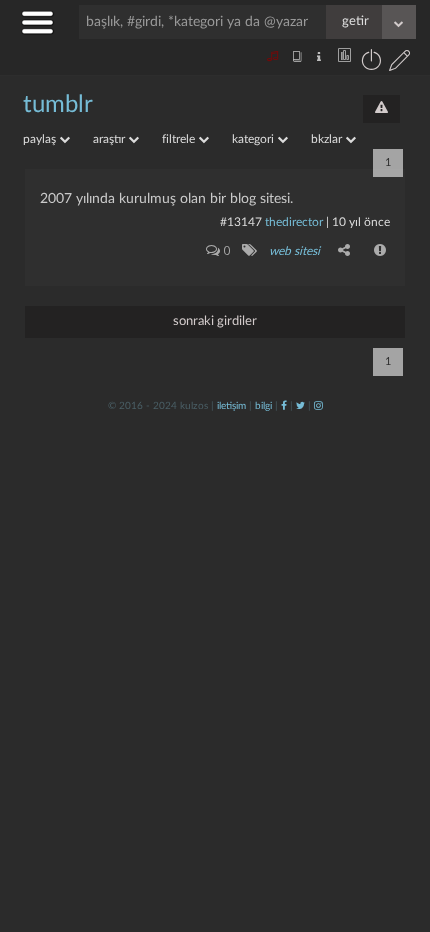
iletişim (231, 406)
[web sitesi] (248, 250)
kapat (304, 658)
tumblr (58, 105)
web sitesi (294, 251)
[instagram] (318, 406)
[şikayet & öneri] (381, 109)
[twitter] (300, 406)
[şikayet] (381, 250)
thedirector (294, 222)
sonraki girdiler (215, 321)
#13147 (241, 222)
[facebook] (284, 406)
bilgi (263, 406)
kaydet (372, 658)
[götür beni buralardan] (395, 830)
